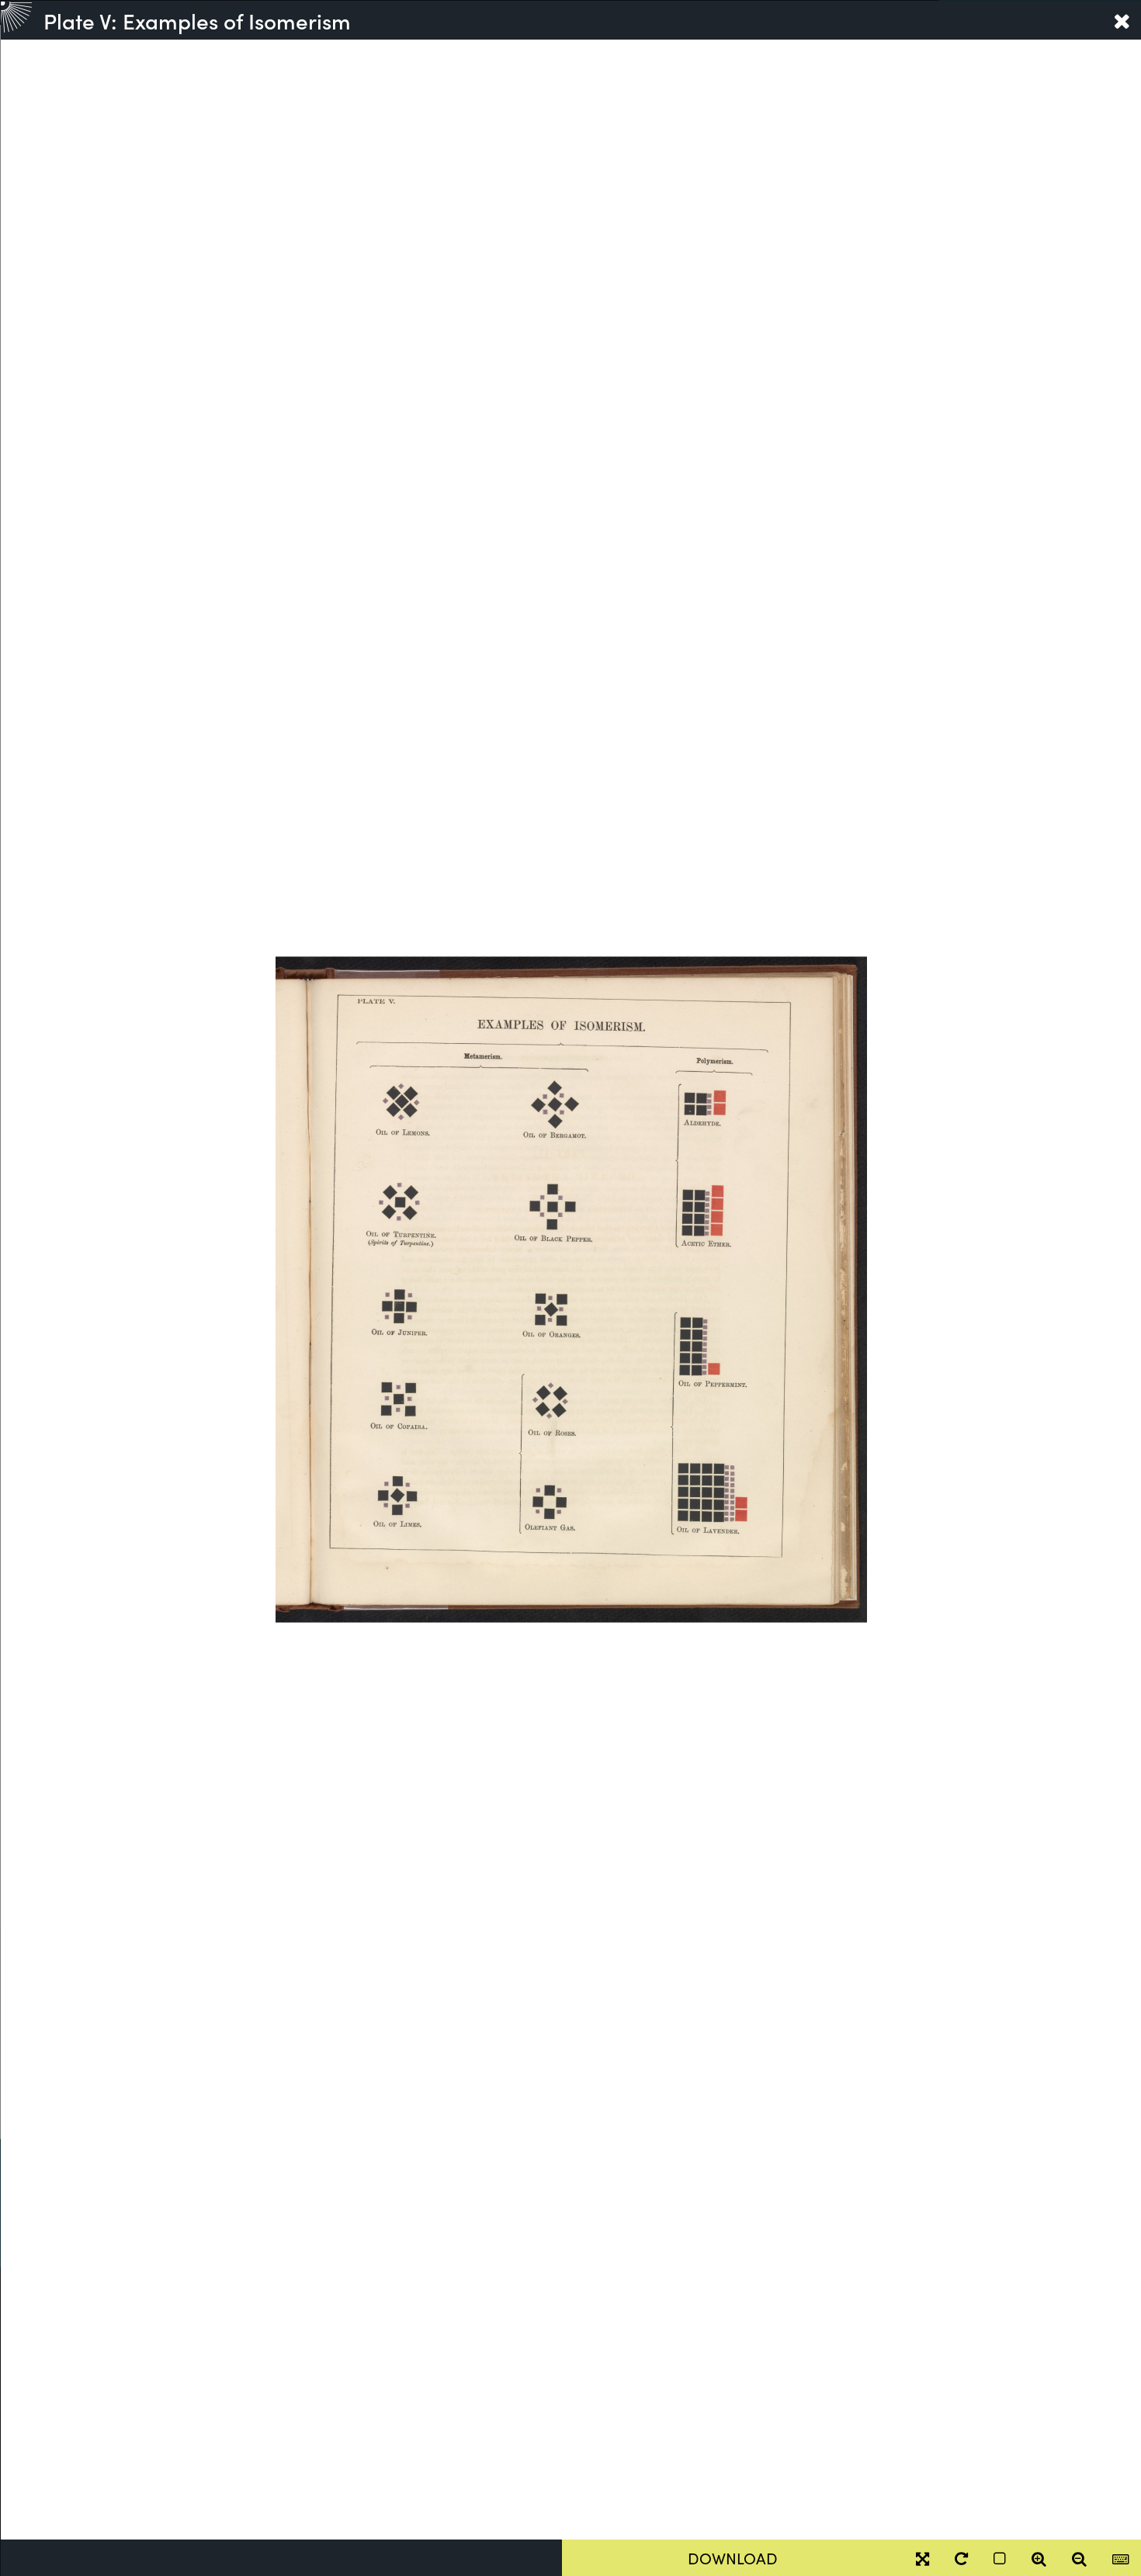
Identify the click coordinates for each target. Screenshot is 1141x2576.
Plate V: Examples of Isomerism (197, 20)
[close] (1122, 20)
